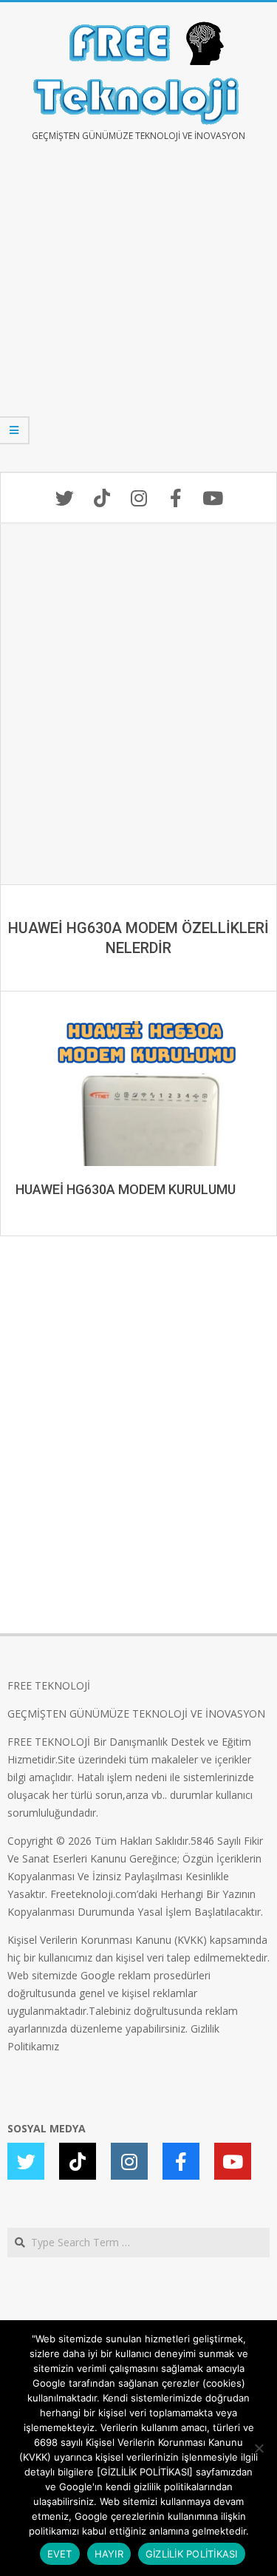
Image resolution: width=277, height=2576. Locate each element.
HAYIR (109, 2554)
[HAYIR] (259, 2448)
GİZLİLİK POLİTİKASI (192, 2554)
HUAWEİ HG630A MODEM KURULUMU (126, 1189)
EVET (60, 2554)
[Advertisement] (138, 318)
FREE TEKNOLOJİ (49, 1685)
